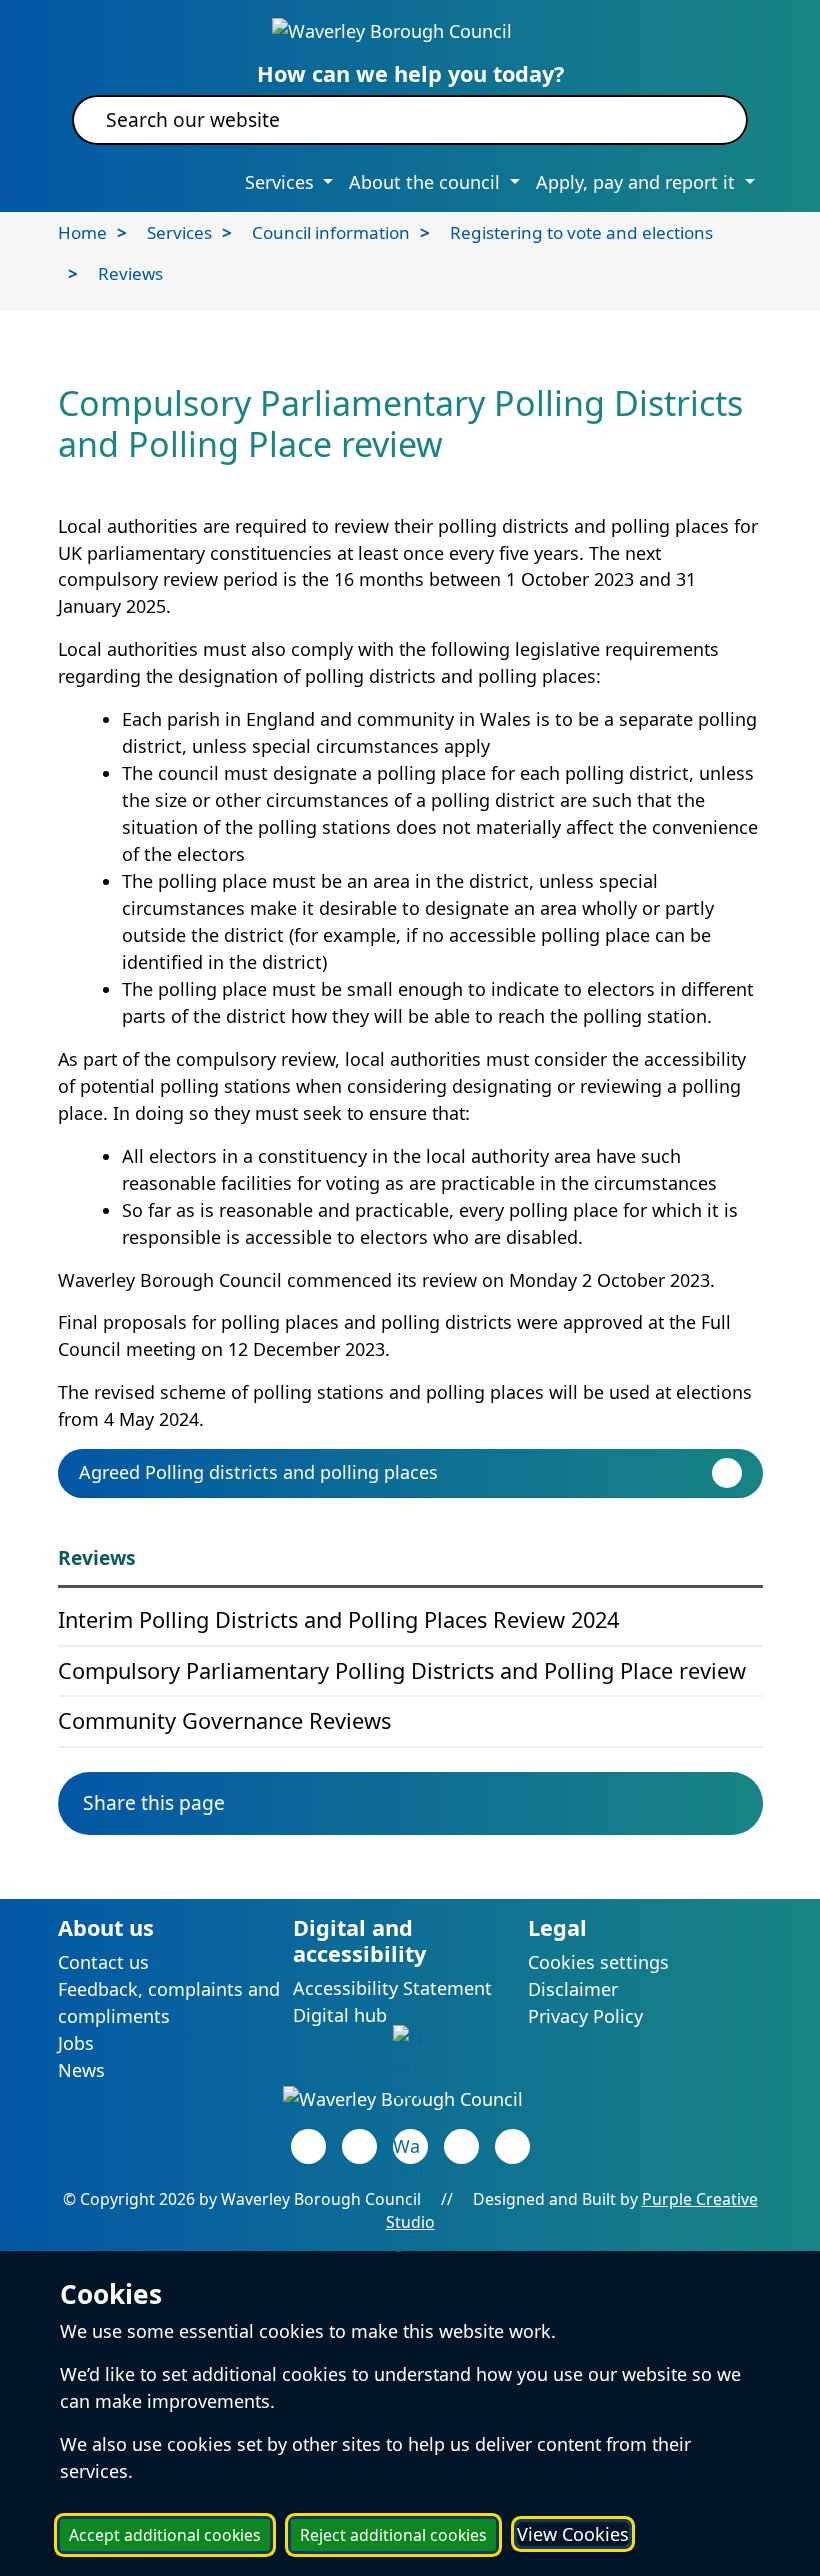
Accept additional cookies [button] (165, 2535)
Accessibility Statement (392, 1988)
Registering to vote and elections (581, 232)
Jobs (76, 2043)
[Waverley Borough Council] (392, 29)
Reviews (130, 273)
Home (82, 232)
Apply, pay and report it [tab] (638, 182)
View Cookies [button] (573, 2534)
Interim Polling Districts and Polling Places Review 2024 (338, 1619)
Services (179, 232)
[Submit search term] (708, 120)
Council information (331, 232)
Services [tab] (282, 182)
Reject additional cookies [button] (393, 2535)
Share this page (154, 1802)
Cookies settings (598, 1962)
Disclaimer (573, 1989)
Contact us (103, 1962)
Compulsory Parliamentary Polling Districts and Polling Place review (402, 1670)
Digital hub (340, 2015)
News (81, 2070)
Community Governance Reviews (224, 1720)
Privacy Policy (585, 2016)
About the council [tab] (427, 182)
